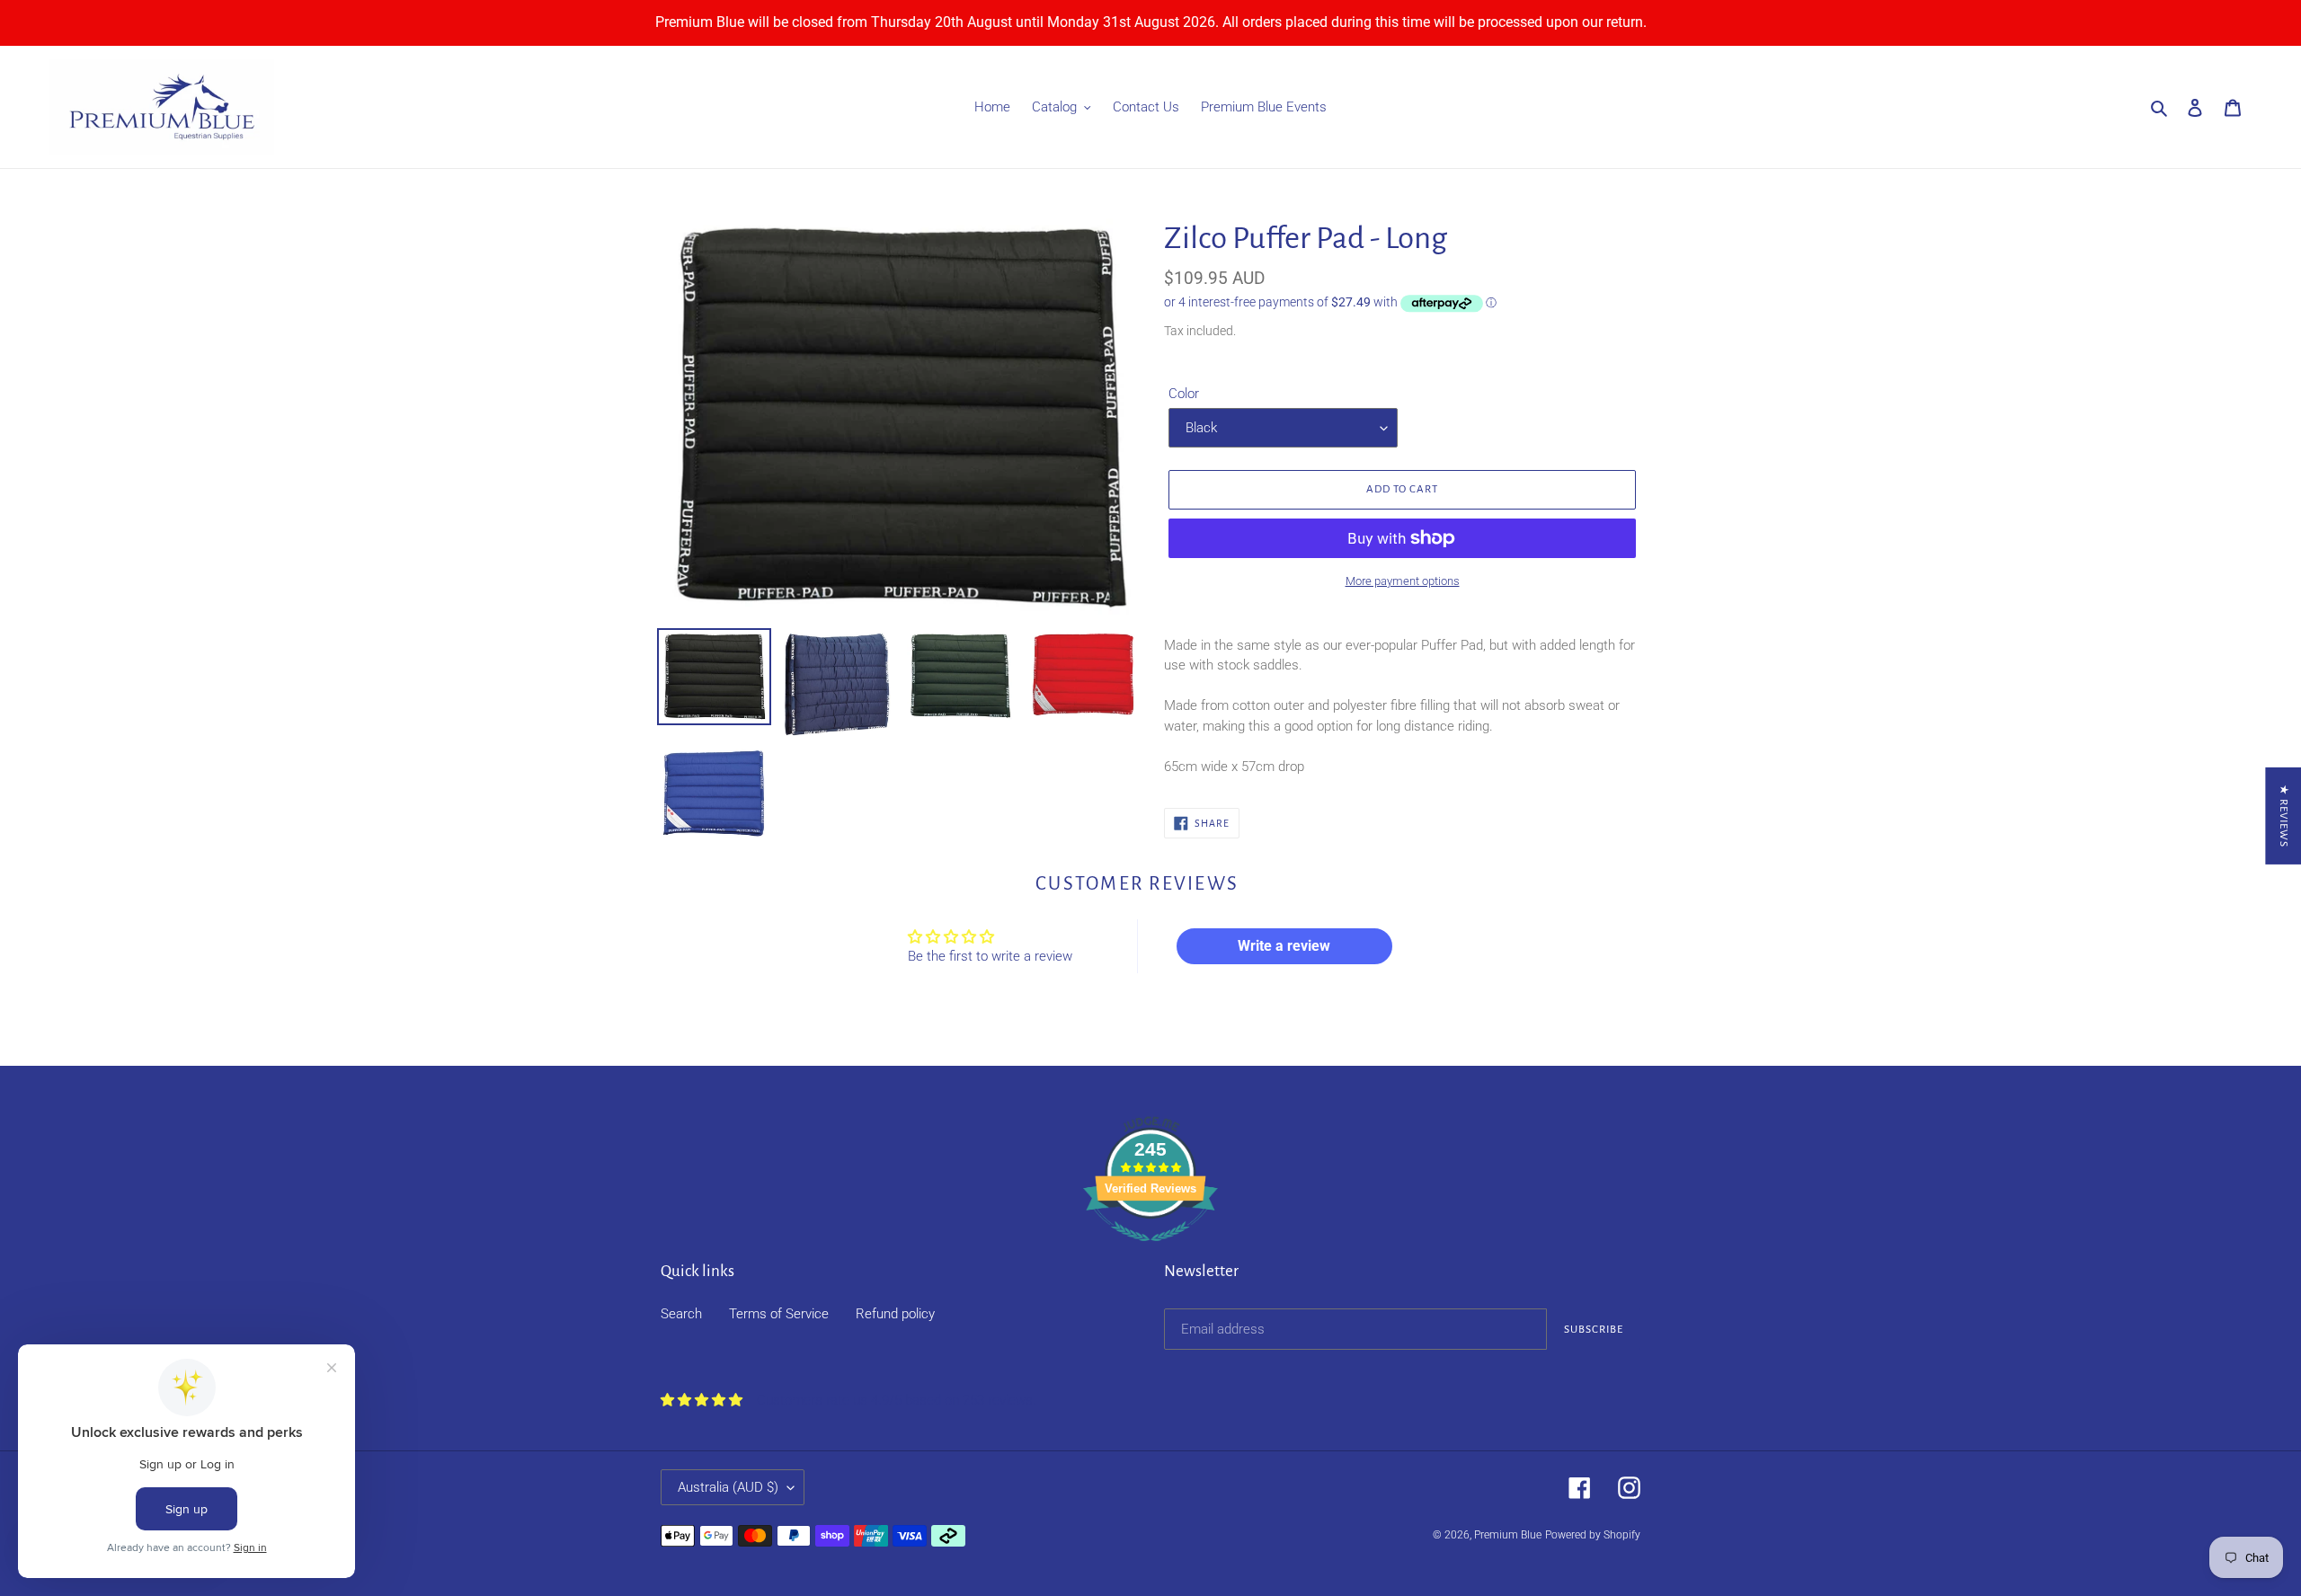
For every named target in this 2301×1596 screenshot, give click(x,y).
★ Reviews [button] (2283, 816)
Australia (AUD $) (728, 1487)
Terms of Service (779, 1314)
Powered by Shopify (1593, 1535)
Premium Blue (1508, 1535)
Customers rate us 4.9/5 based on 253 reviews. (897, 1400)
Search (681, 1314)
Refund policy (895, 1314)
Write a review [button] (1284, 946)
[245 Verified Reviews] (1150, 1251)
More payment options (1403, 581)
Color (1184, 394)
